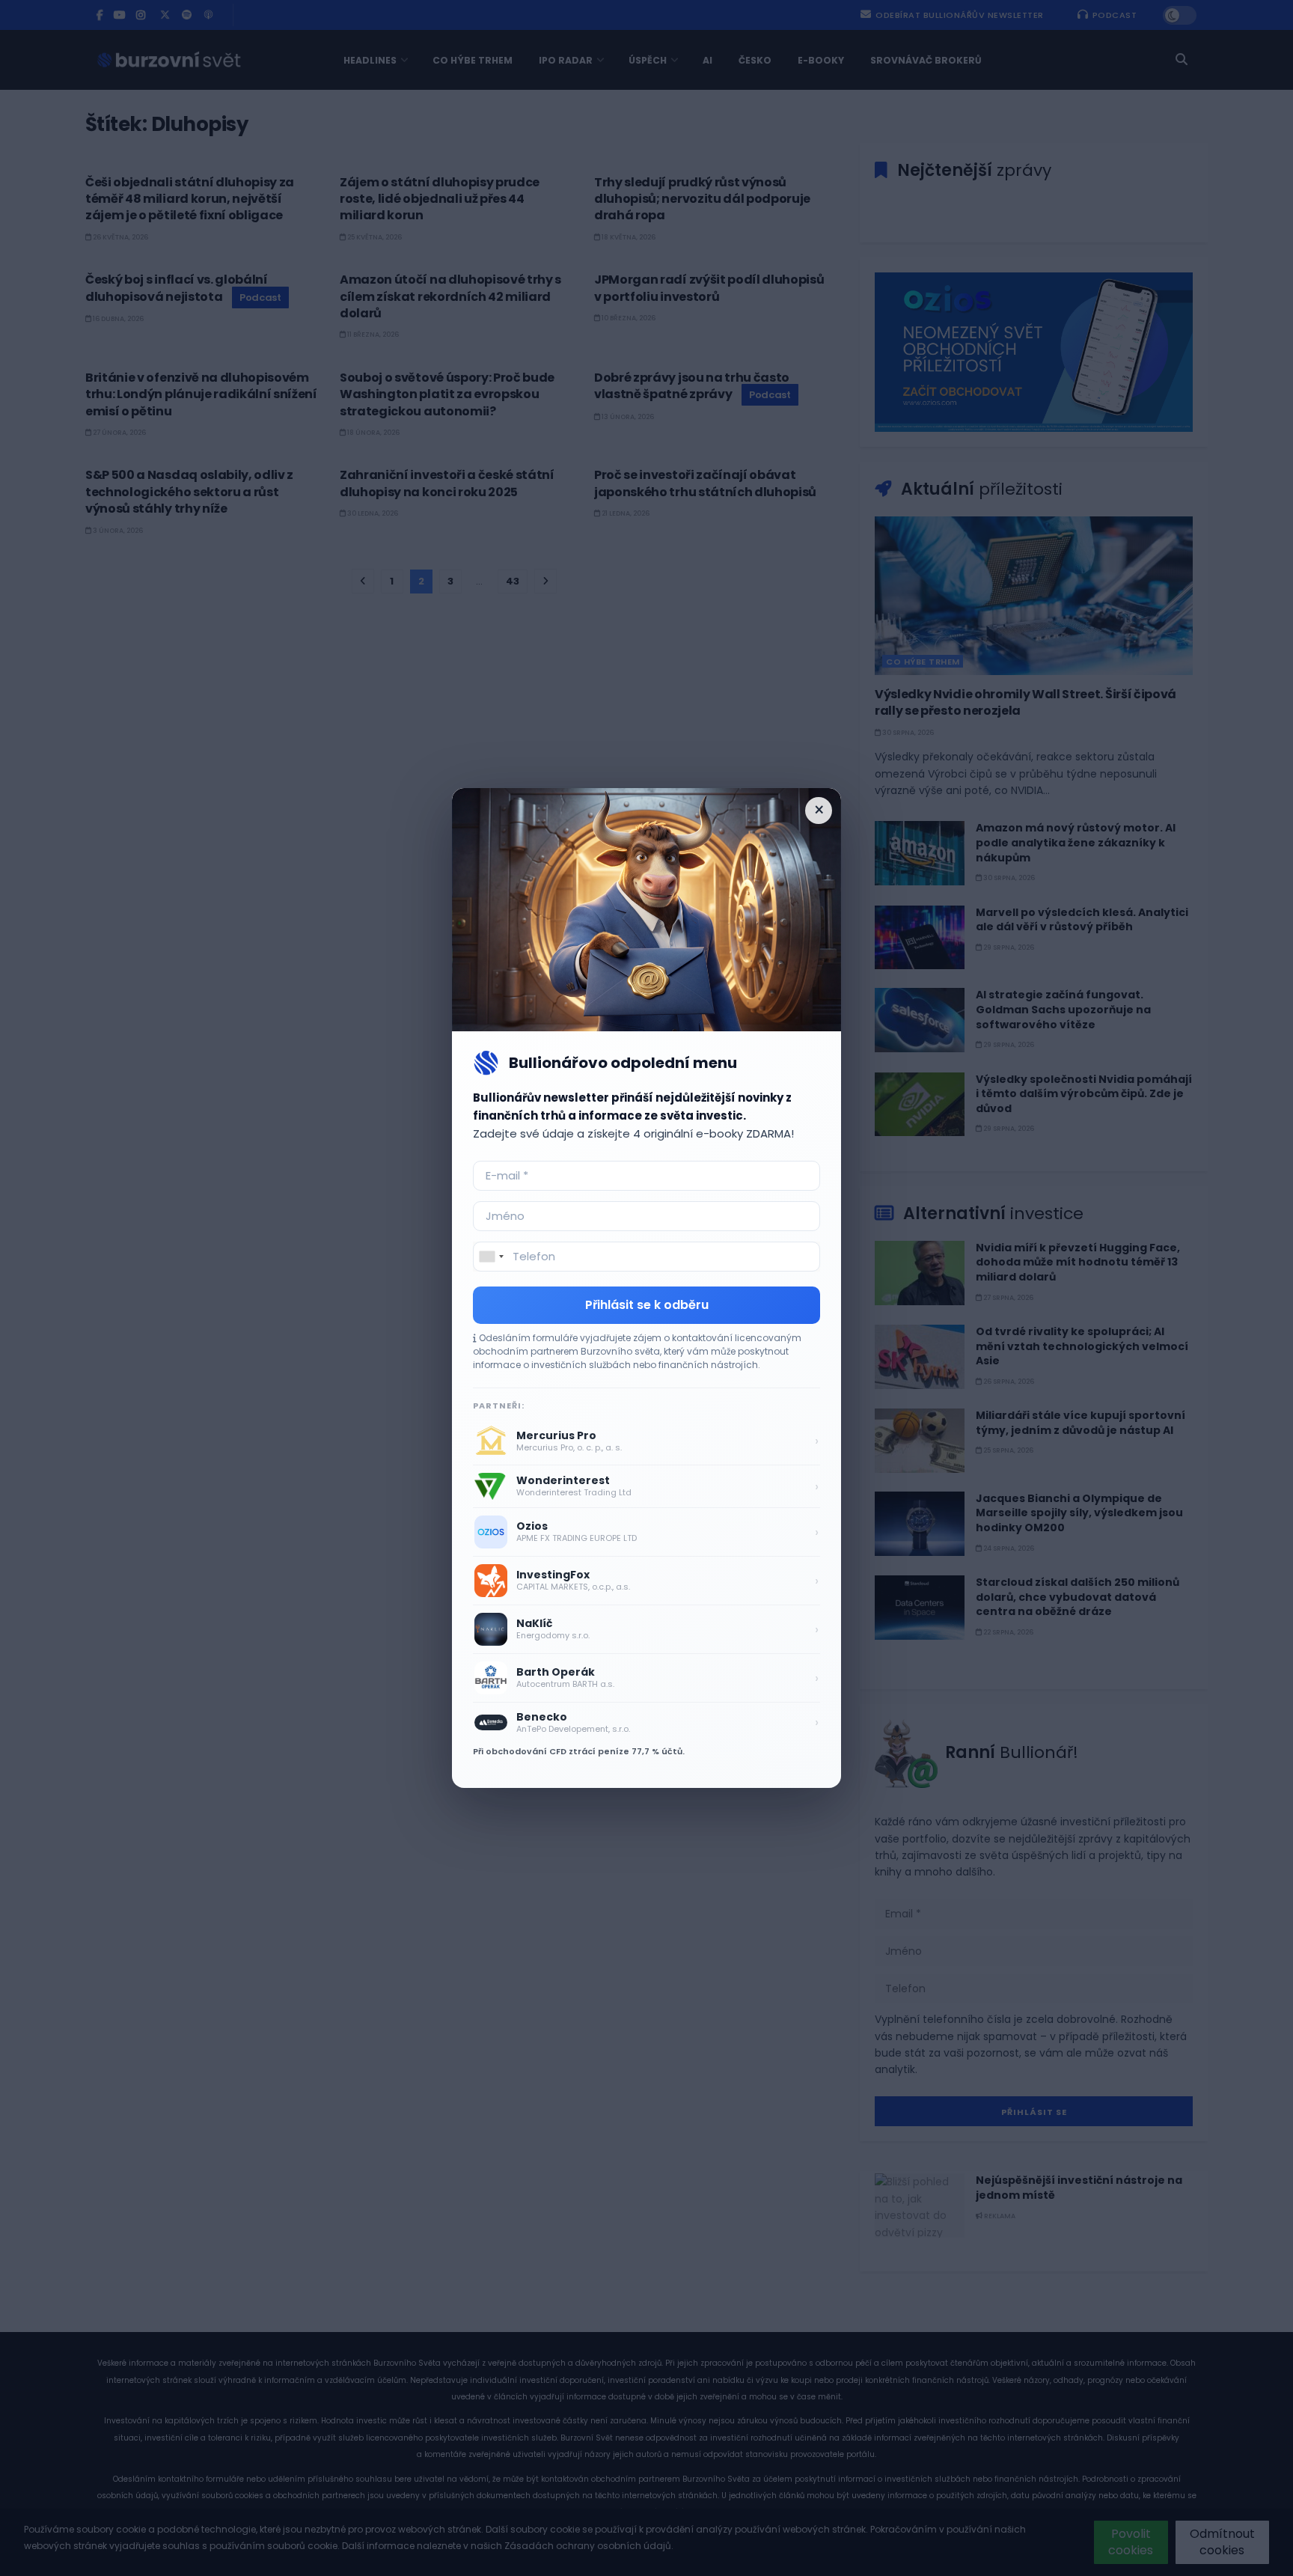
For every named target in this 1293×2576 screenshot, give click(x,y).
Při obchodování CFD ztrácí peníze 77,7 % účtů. (579, 1751)
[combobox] (491, 1257)
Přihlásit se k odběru (647, 1305)
